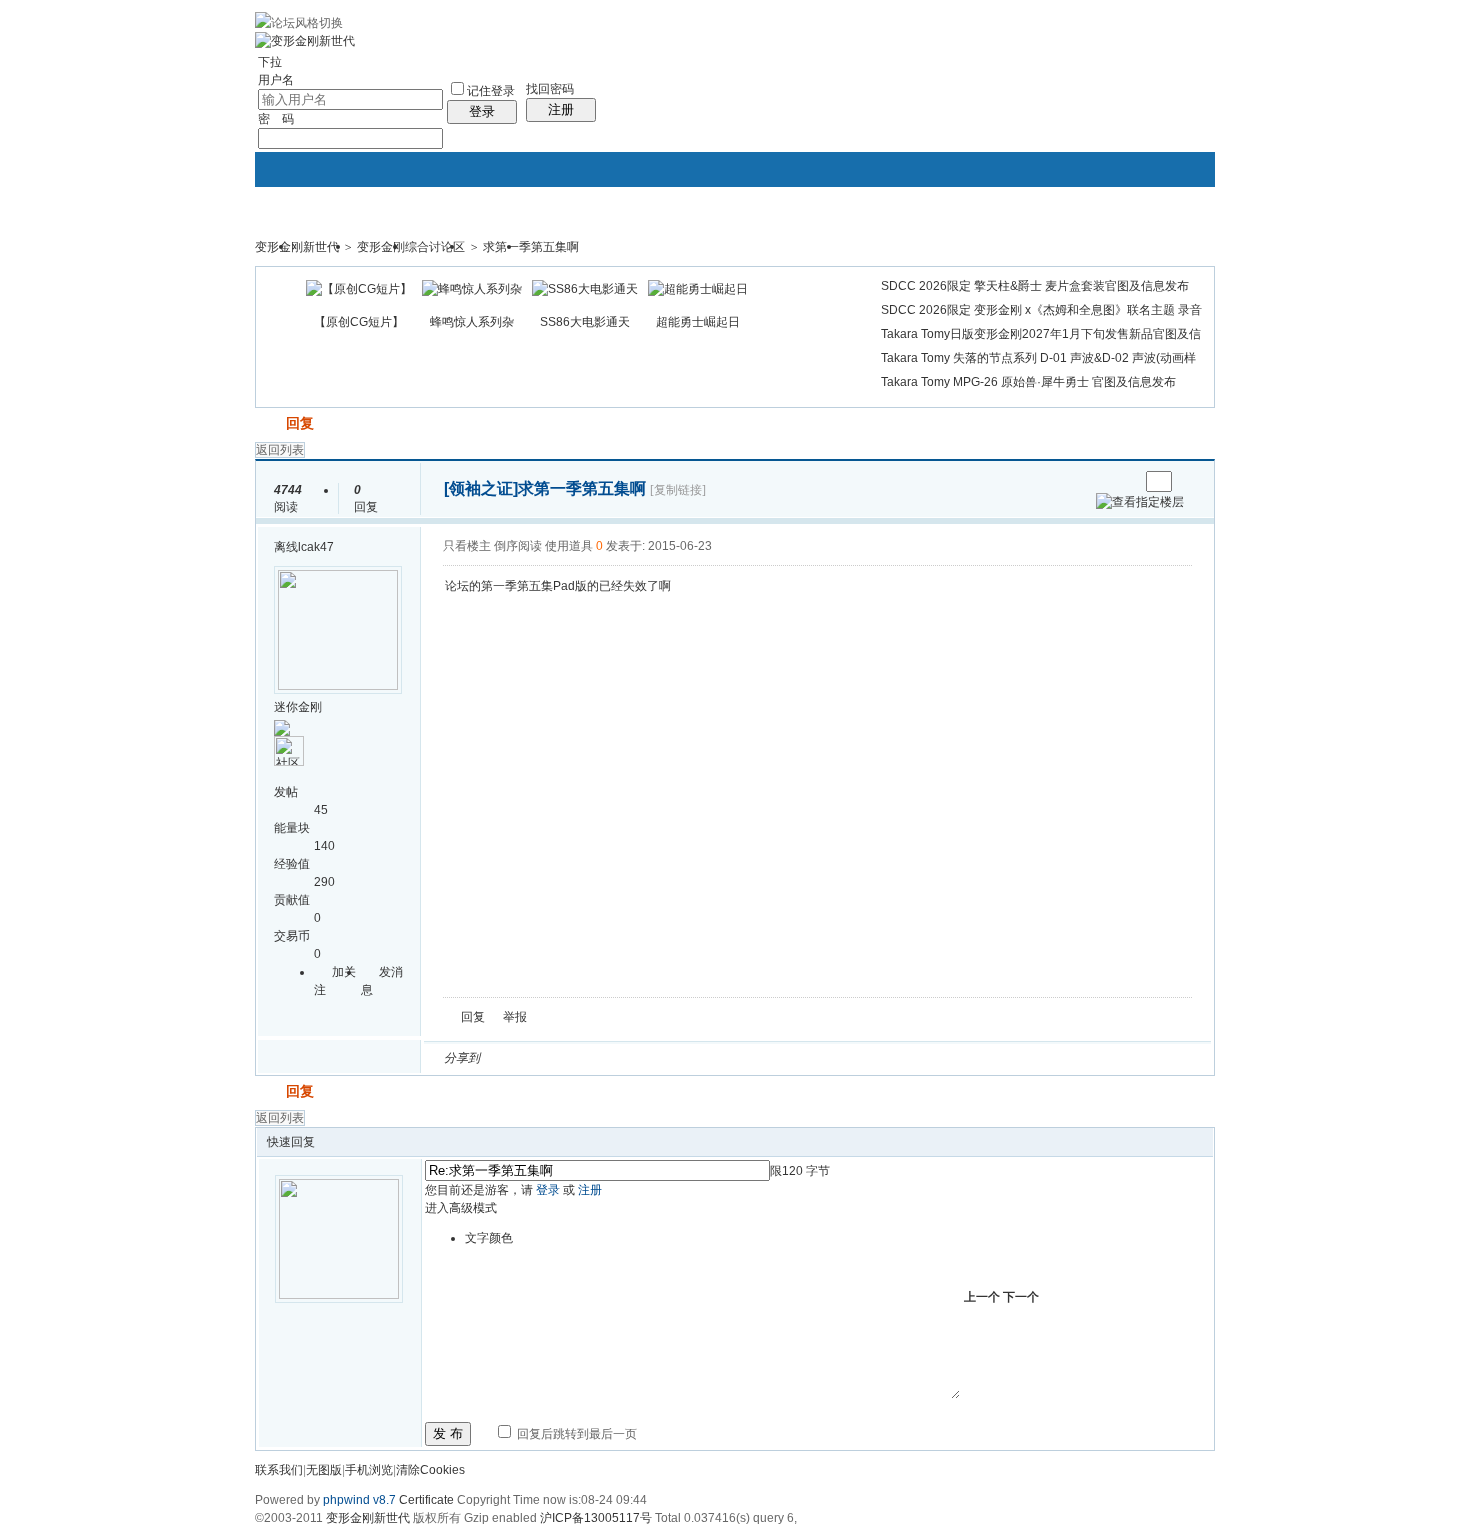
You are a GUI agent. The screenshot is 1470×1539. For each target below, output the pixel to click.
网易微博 (682, 1058)
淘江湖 (514, 1058)
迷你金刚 (298, 707)
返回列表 (280, 450)
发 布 (448, 1433)
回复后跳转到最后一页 (575, 1434)
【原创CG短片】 (359, 322)
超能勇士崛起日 (698, 322)
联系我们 (279, 1470)
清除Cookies (430, 1470)
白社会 (754, 1058)
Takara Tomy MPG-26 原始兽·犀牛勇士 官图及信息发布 (1028, 382)
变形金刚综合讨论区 (411, 247)
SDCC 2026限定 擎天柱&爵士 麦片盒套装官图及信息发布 (1035, 286)
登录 (482, 111)
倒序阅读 (518, 546)
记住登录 (491, 91)
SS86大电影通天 (585, 322)
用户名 (276, 80)
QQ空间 (586, 1058)
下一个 (1021, 1297)
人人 (634, 1058)
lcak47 (316, 547)
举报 (515, 1017)
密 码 (276, 119)
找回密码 (550, 89)
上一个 (982, 1297)
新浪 (538, 1058)
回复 (300, 423)
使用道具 (569, 546)
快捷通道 (1162, 238)
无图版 (324, 1470)
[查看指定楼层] (1140, 502)
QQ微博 (562, 1058)
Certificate (426, 1500)
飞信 (778, 1058)
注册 (561, 109)
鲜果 (730, 1058)
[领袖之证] (481, 488)
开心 (610, 1058)
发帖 (269, 423)
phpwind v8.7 (359, 1500)
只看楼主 (467, 546)
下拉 (270, 62)
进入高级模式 (461, 1208)
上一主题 (1103, 481)
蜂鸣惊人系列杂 (472, 322)
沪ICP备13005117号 (596, 1518)
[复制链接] (678, 490)
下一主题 (1123, 481)
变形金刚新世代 (297, 247)
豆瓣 (658, 1058)
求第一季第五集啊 (531, 247)
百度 (706, 1058)
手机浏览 (369, 1470)
